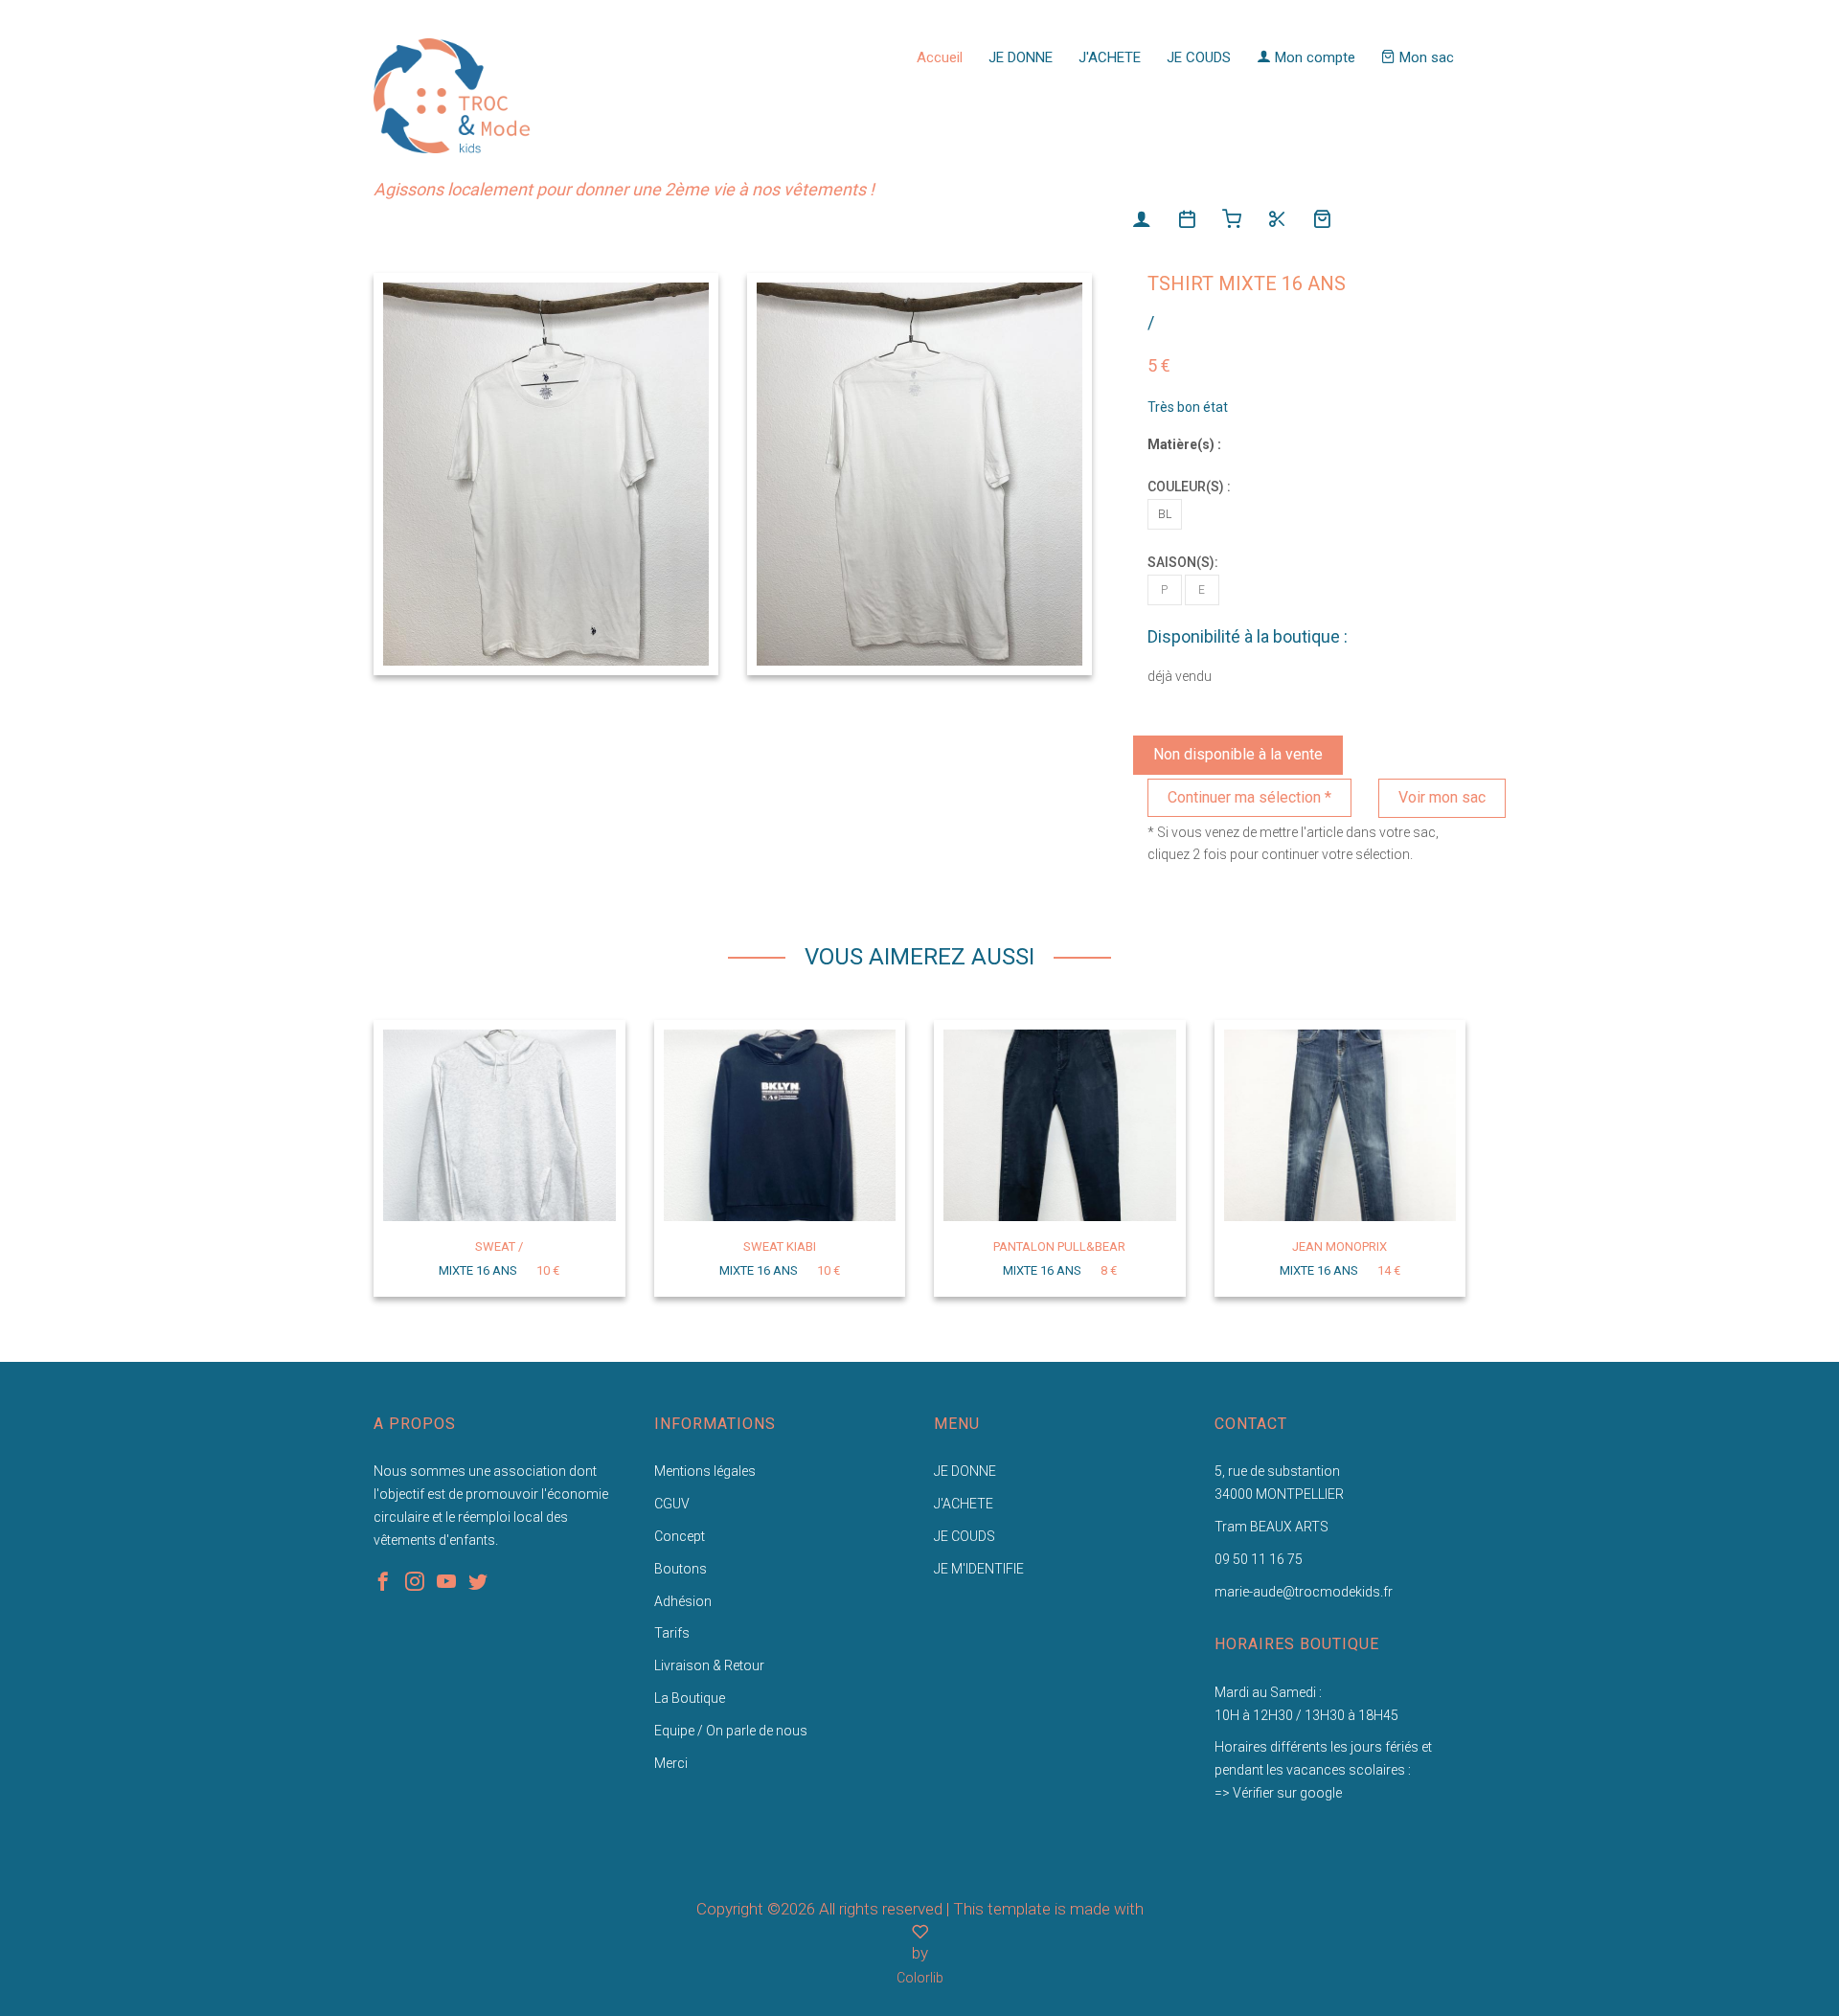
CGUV (672, 1504)
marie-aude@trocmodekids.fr (1304, 1592)
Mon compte (1313, 57)
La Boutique (690, 1698)
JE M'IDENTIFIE (979, 1569)
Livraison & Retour (709, 1665)
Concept (680, 1536)
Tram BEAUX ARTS (1271, 1527)
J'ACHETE (1110, 57)
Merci (671, 1763)
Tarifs (672, 1633)
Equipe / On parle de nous (731, 1731)
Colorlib (920, 1978)
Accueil (940, 57)
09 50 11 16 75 (1259, 1559)
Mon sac (1425, 57)
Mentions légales (705, 1471)
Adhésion (683, 1601)
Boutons (681, 1569)
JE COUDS (1199, 57)
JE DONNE (1021, 57)
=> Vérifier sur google (1278, 1793)
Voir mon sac (1442, 797)
